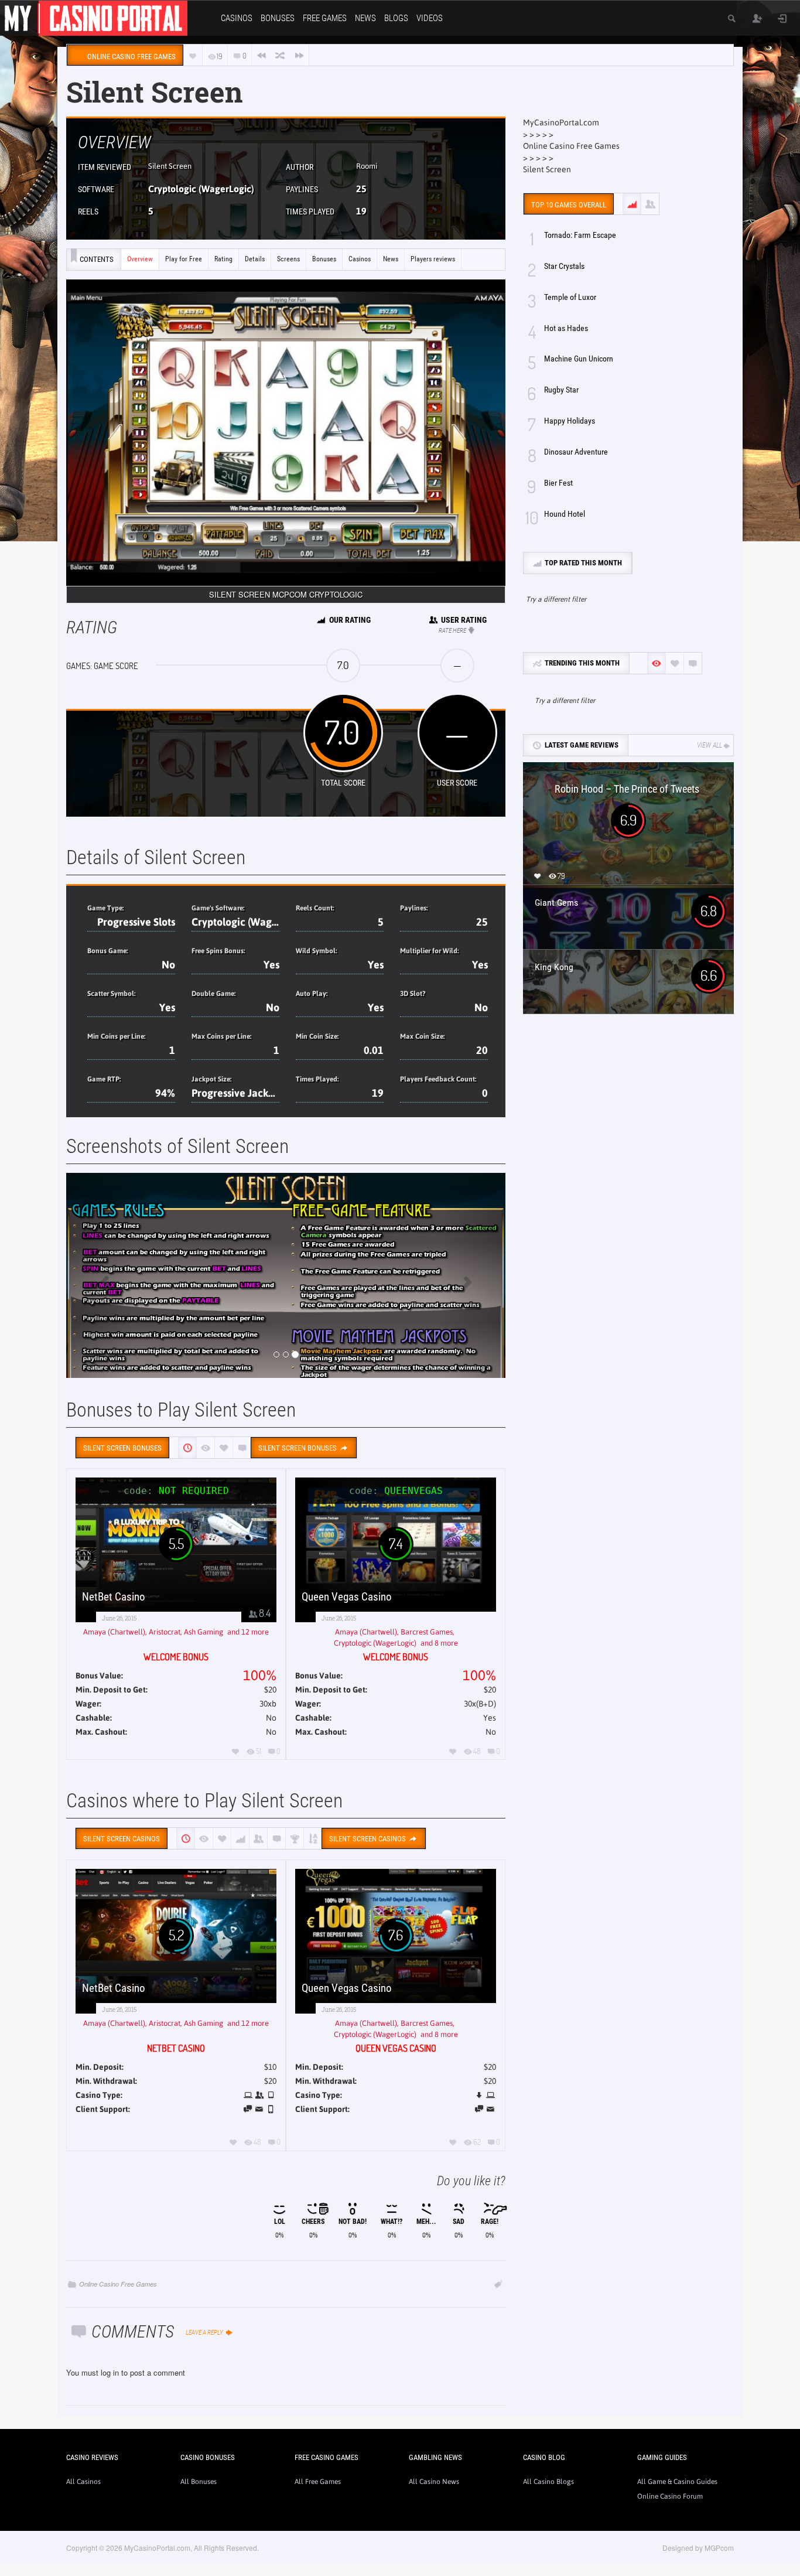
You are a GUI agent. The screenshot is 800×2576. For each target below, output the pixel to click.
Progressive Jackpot (237, 1093)
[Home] (94, 17)
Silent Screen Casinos (368, 1839)
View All (710, 745)
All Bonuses (199, 2482)
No (168, 965)
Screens (288, 259)
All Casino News (434, 2482)
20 (482, 1050)
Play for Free (184, 259)
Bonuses (278, 18)
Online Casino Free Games (118, 2284)
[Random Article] (280, 55)
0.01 (374, 1050)
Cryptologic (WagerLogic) (201, 189)
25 (361, 189)
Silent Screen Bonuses (298, 1448)
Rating (223, 259)
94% (165, 1093)
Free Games (325, 18)
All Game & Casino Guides (677, 2482)
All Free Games (318, 2482)
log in (110, 2372)
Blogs (396, 18)
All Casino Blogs (548, 2482)
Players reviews (433, 259)
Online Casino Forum (670, 2496)
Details (255, 259)
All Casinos (83, 2482)
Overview (140, 259)
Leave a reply (205, 2333)
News (365, 18)
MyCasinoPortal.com (561, 122)
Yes (271, 965)
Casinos (237, 18)
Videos (430, 18)
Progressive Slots (136, 922)
